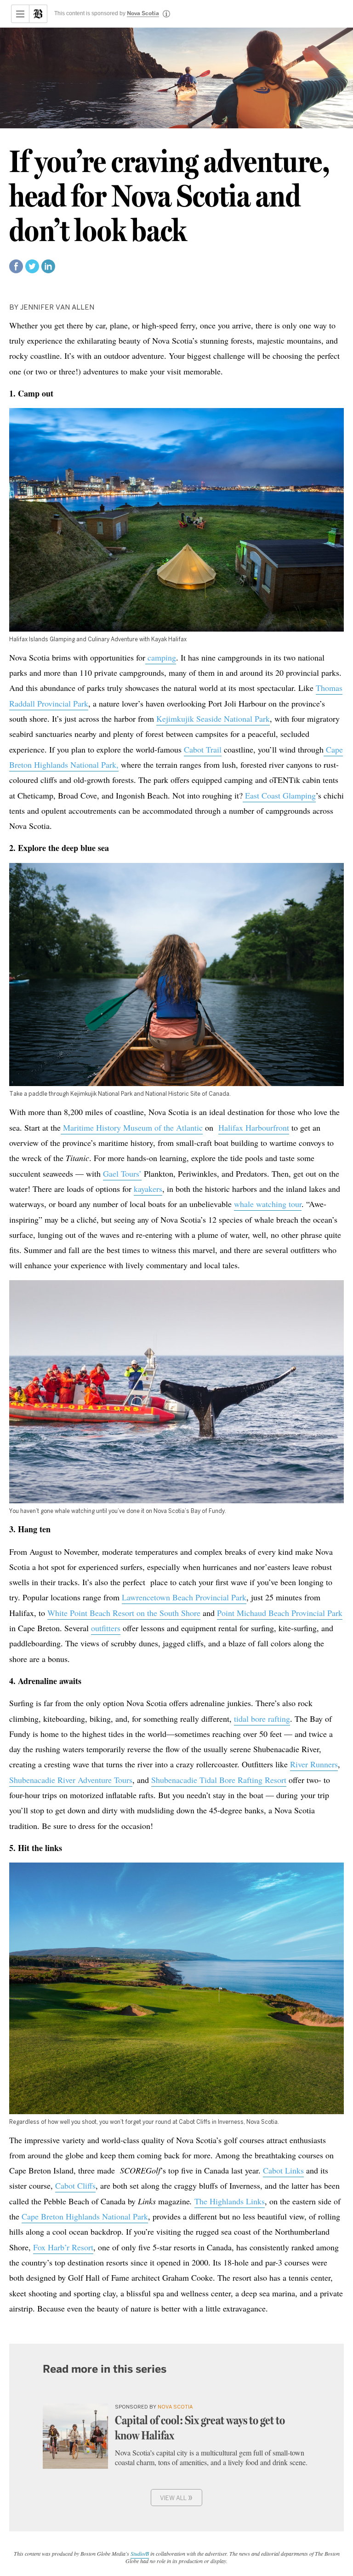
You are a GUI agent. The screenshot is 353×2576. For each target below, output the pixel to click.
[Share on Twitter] (32, 270)
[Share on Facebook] (16, 270)
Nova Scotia (143, 14)
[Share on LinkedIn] (48, 270)
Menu (20, 14)
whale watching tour (268, 1204)
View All (176, 2497)
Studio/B (140, 2553)
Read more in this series (105, 2369)
